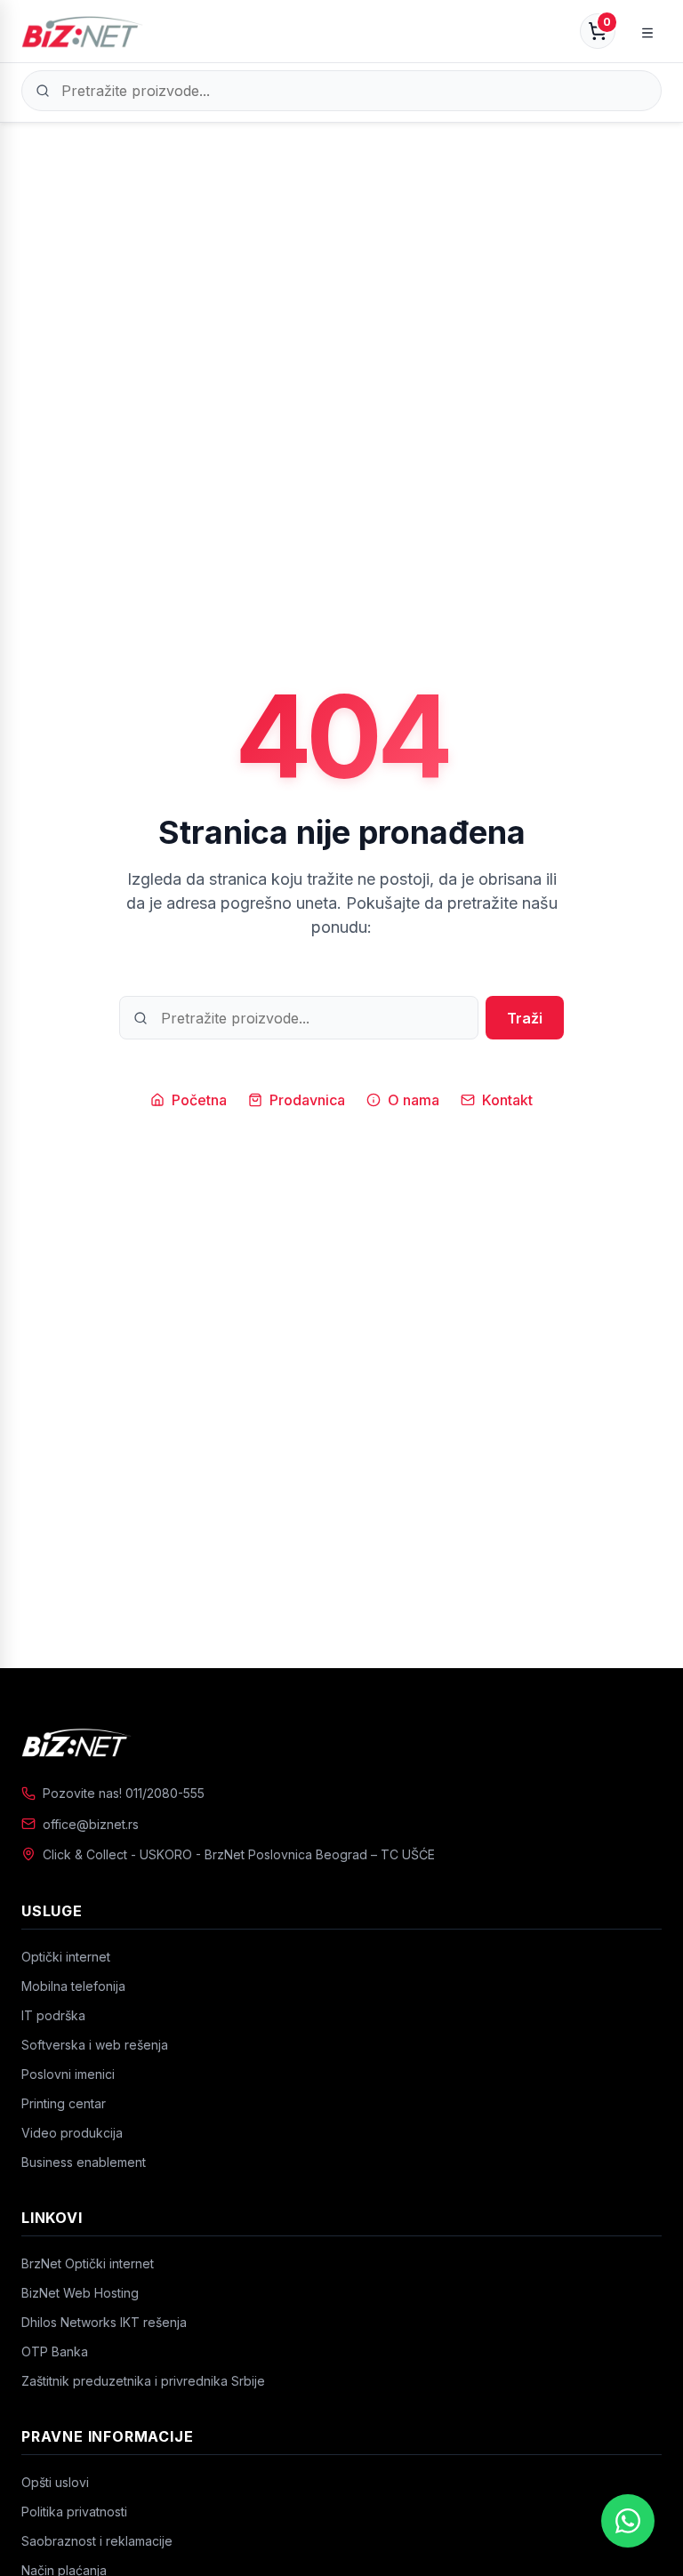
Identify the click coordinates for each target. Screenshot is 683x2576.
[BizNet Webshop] (82, 31)
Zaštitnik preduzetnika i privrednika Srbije (143, 2381)
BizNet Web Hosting (80, 2293)
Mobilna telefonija (73, 1986)
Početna (199, 1100)
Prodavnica (307, 1100)
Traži (525, 1018)
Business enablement (84, 2162)
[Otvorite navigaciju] (647, 31)
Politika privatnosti (74, 2512)
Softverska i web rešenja (95, 2045)
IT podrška (53, 2015)
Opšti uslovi (55, 2482)
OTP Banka (55, 2351)
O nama (414, 1100)
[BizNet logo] (341, 1742)
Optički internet (66, 1957)
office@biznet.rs (91, 1824)
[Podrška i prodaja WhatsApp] (628, 2521)
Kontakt (507, 1100)
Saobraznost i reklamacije (97, 2541)
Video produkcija (72, 2133)
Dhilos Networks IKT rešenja (104, 2322)
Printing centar (64, 2103)
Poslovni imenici (68, 2074)
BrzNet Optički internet (88, 2263)
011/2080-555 (165, 1793)
